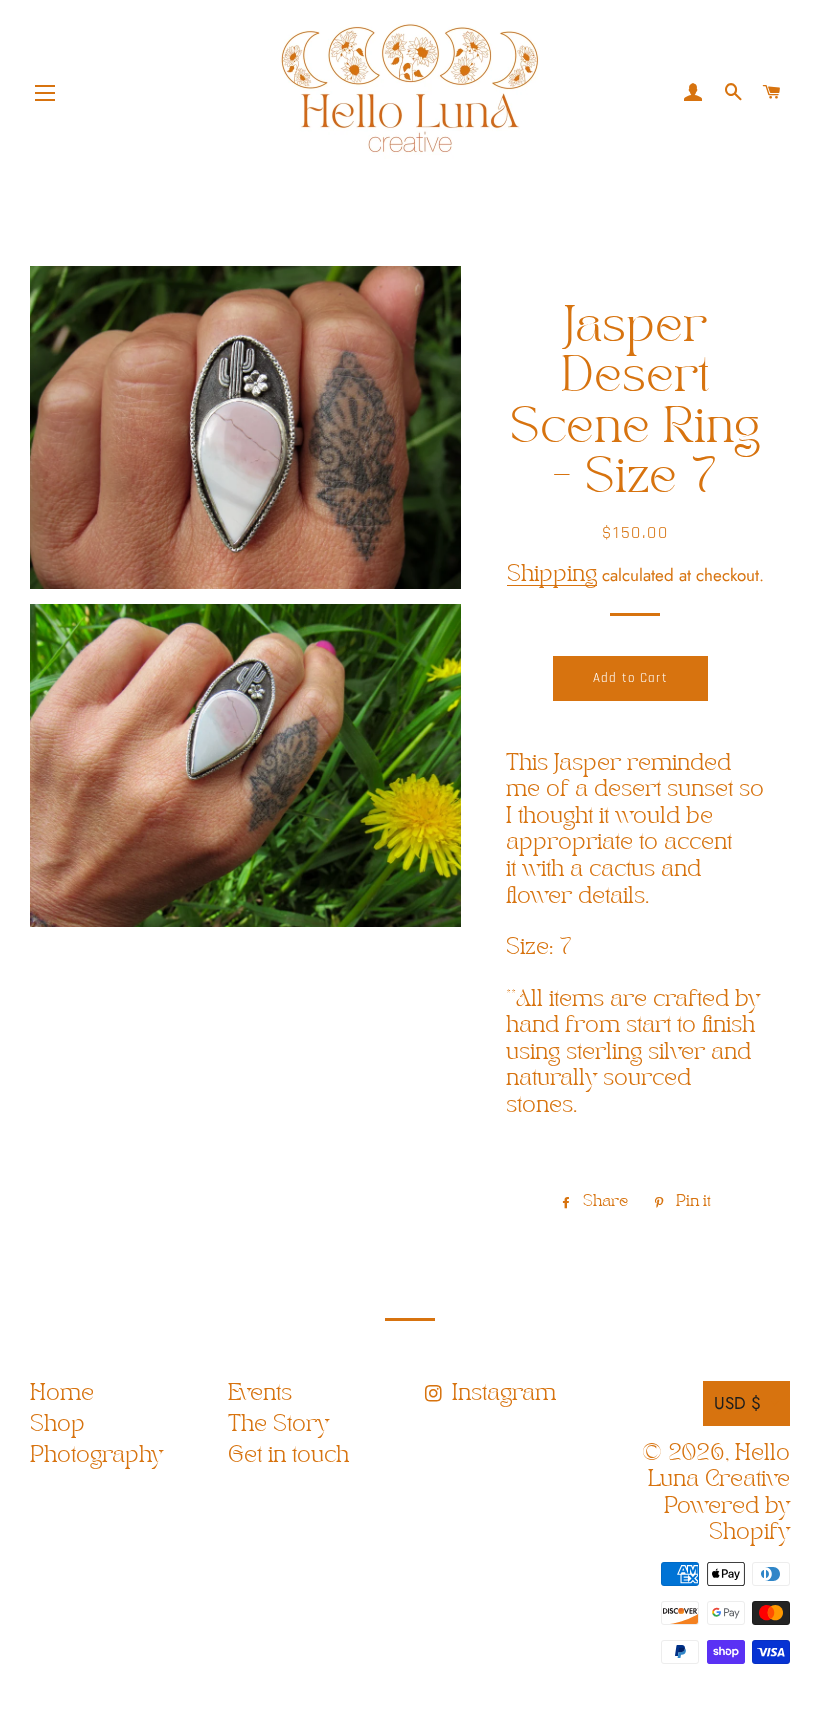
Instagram (501, 1393)
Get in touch (288, 1455)
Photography (96, 1455)
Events (260, 1393)
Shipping (552, 574)
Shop (57, 1424)
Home (62, 1393)
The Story (278, 1424)
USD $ (737, 1403)
